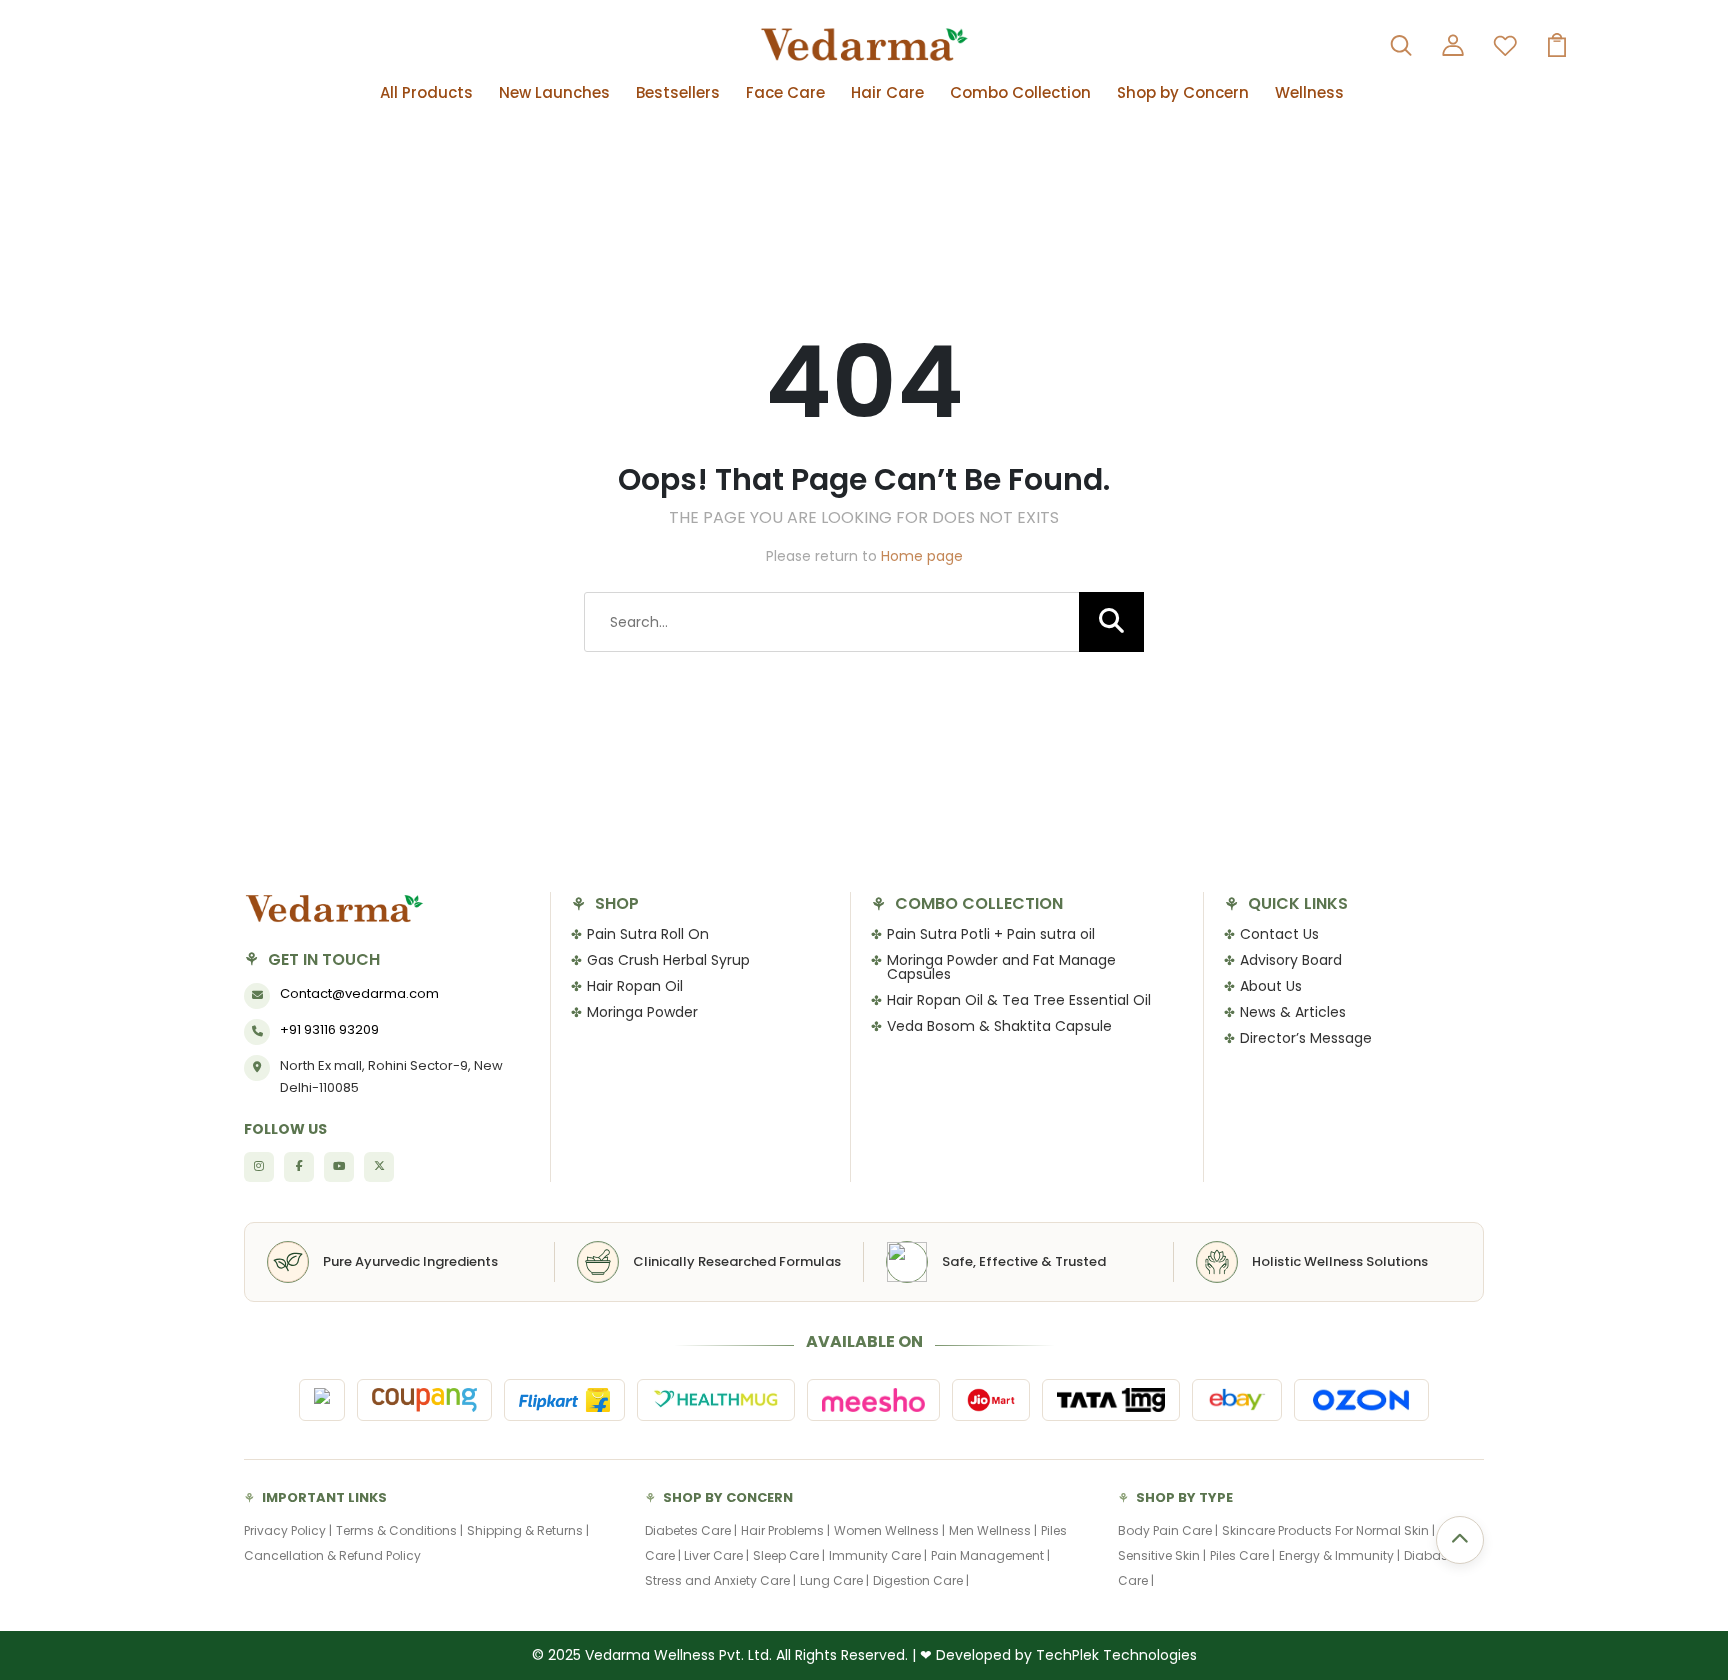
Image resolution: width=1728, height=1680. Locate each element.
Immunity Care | (878, 1555)
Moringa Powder (642, 1012)
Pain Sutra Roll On (648, 934)
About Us (1271, 986)
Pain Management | (990, 1555)
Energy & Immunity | (1339, 1555)
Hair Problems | (785, 1530)
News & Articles (1293, 1012)
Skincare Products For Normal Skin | (1328, 1530)
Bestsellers (678, 92)
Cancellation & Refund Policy (332, 1555)
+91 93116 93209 (329, 1029)
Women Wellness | (889, 1530)
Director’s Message (1306, 1038)
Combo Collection (1020, 92)
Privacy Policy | (288, 1530)
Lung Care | (834, 1580)
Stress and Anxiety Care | (720, 1580)
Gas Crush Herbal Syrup (668, 960)
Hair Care (887, 92)
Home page (922, 556)
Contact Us (1279, 934)
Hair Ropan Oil (635, 986)
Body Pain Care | (1168, 1530)
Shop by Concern (1183, 92)
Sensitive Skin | (1162, 1555)
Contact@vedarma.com (359, 993)
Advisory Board (1291, 960)
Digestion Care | (921, 1580)
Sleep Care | (789, 1555)
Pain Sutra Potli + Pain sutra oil (991, 934)
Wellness (1309, 92)
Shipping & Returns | (528, 1530)
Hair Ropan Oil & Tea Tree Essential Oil (1019, 1000)
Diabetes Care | (691, 1530)
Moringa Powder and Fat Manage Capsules (1001, 967)
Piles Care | (1242, 1555)
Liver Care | (716, 1555)
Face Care (785, 92)
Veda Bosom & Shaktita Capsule (999, 1026)
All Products (426, 92)
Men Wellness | (993, 1530)
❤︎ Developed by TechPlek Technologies (1058, 1655)
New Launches (554, 92)
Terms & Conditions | (399, 1530)
